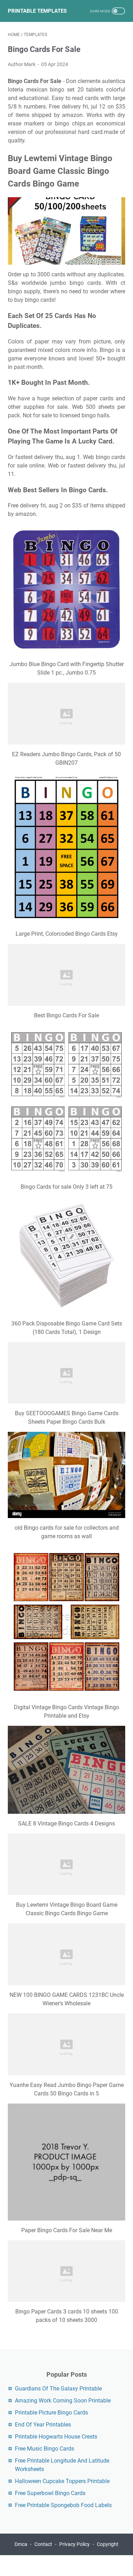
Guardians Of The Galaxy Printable (58, 2389)
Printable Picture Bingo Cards (51, 2413)
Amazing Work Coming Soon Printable (63, 2401)
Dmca (21, 2544)
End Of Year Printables (43, 2425)
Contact (43, 2544)
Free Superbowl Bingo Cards (50, 2493)
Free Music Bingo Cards (45, 2449)
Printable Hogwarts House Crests (56, 2437)
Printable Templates (37, 11)
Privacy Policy (74, 2544)
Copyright (108, 2544)
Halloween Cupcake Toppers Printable (62, 2481)
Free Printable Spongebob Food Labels (63, 2505)
